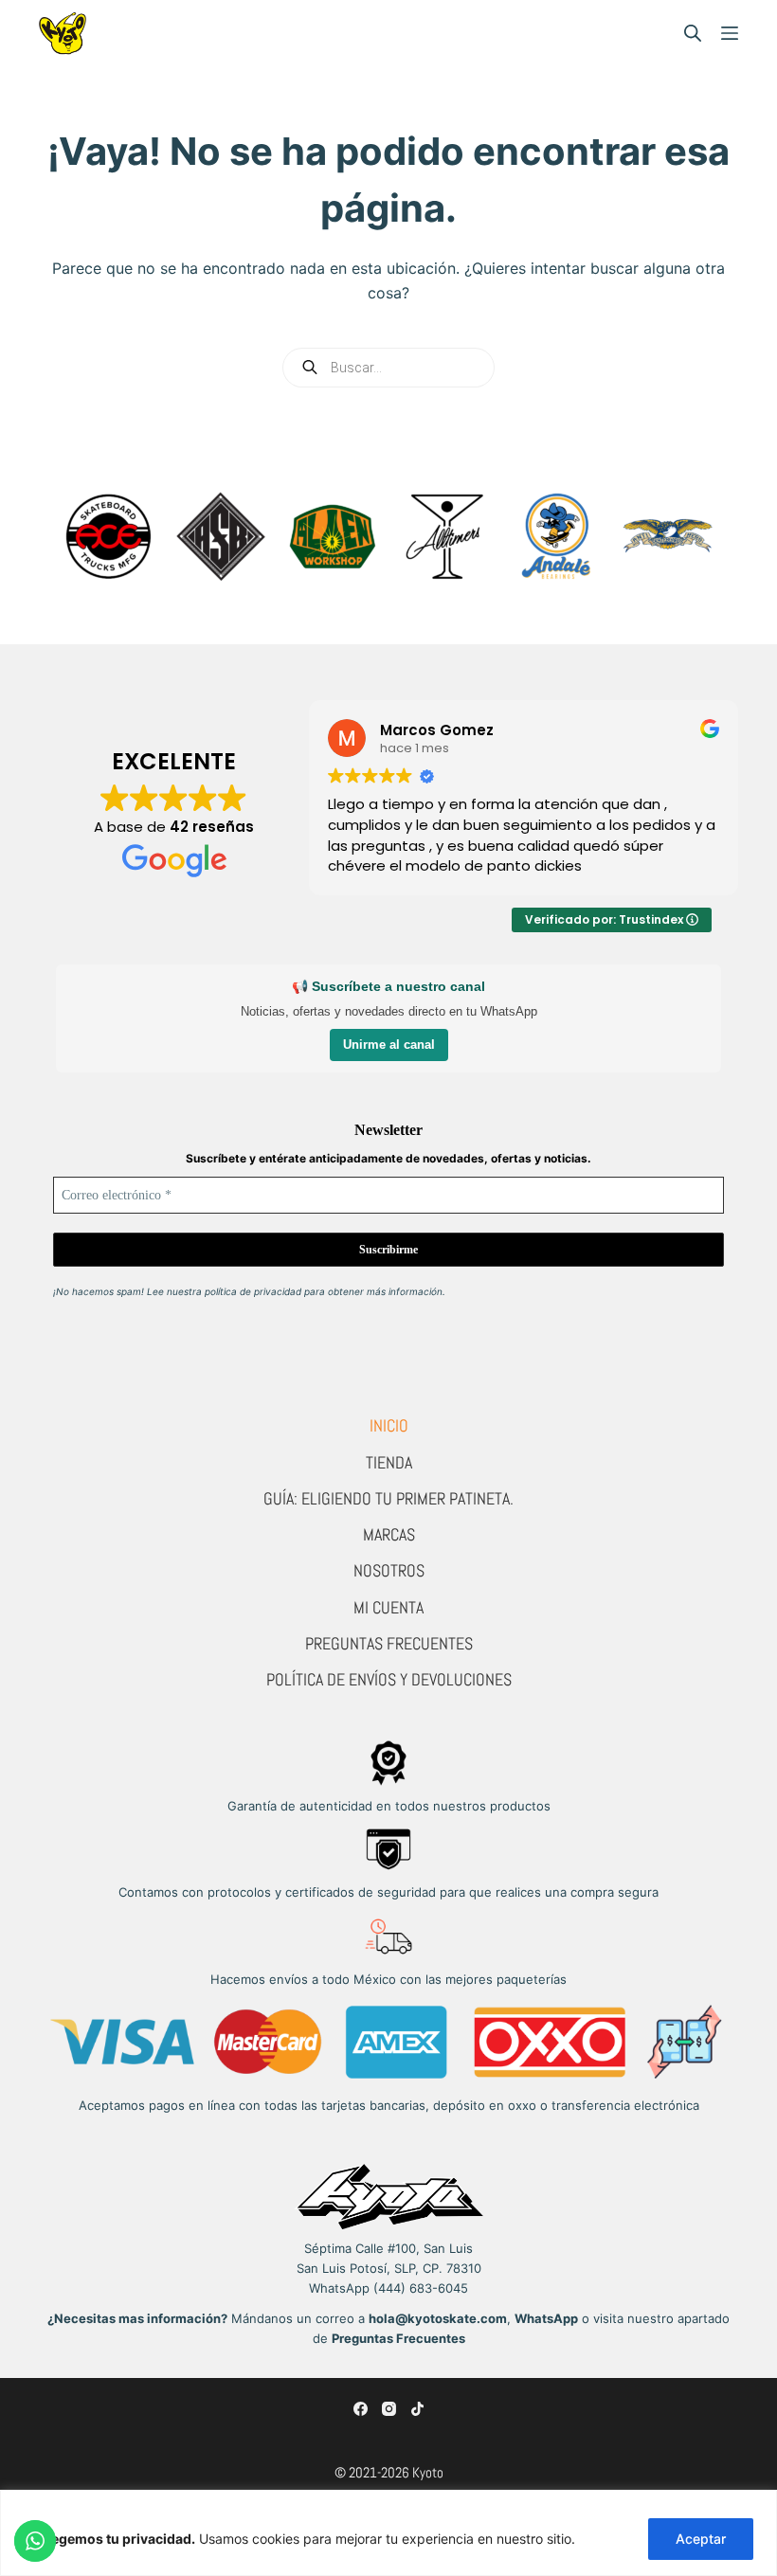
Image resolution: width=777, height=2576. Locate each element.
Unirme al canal (389, 1045)
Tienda (389, 1462)
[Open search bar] (693, 33)
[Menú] (730, 33)
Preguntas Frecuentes (389, 1643)
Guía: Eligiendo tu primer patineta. (388, 1498)
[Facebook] (361, 2409)
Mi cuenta (388, 1607)
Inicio (389, 1425)
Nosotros (389, 1570)
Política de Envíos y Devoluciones (389, 1679)
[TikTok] (417, 2409)
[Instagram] (389, 2409)
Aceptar (701, 2539)
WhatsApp (546, 2318)
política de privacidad (253, 1291)
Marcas (389, 1534)
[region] (388, 2533)
